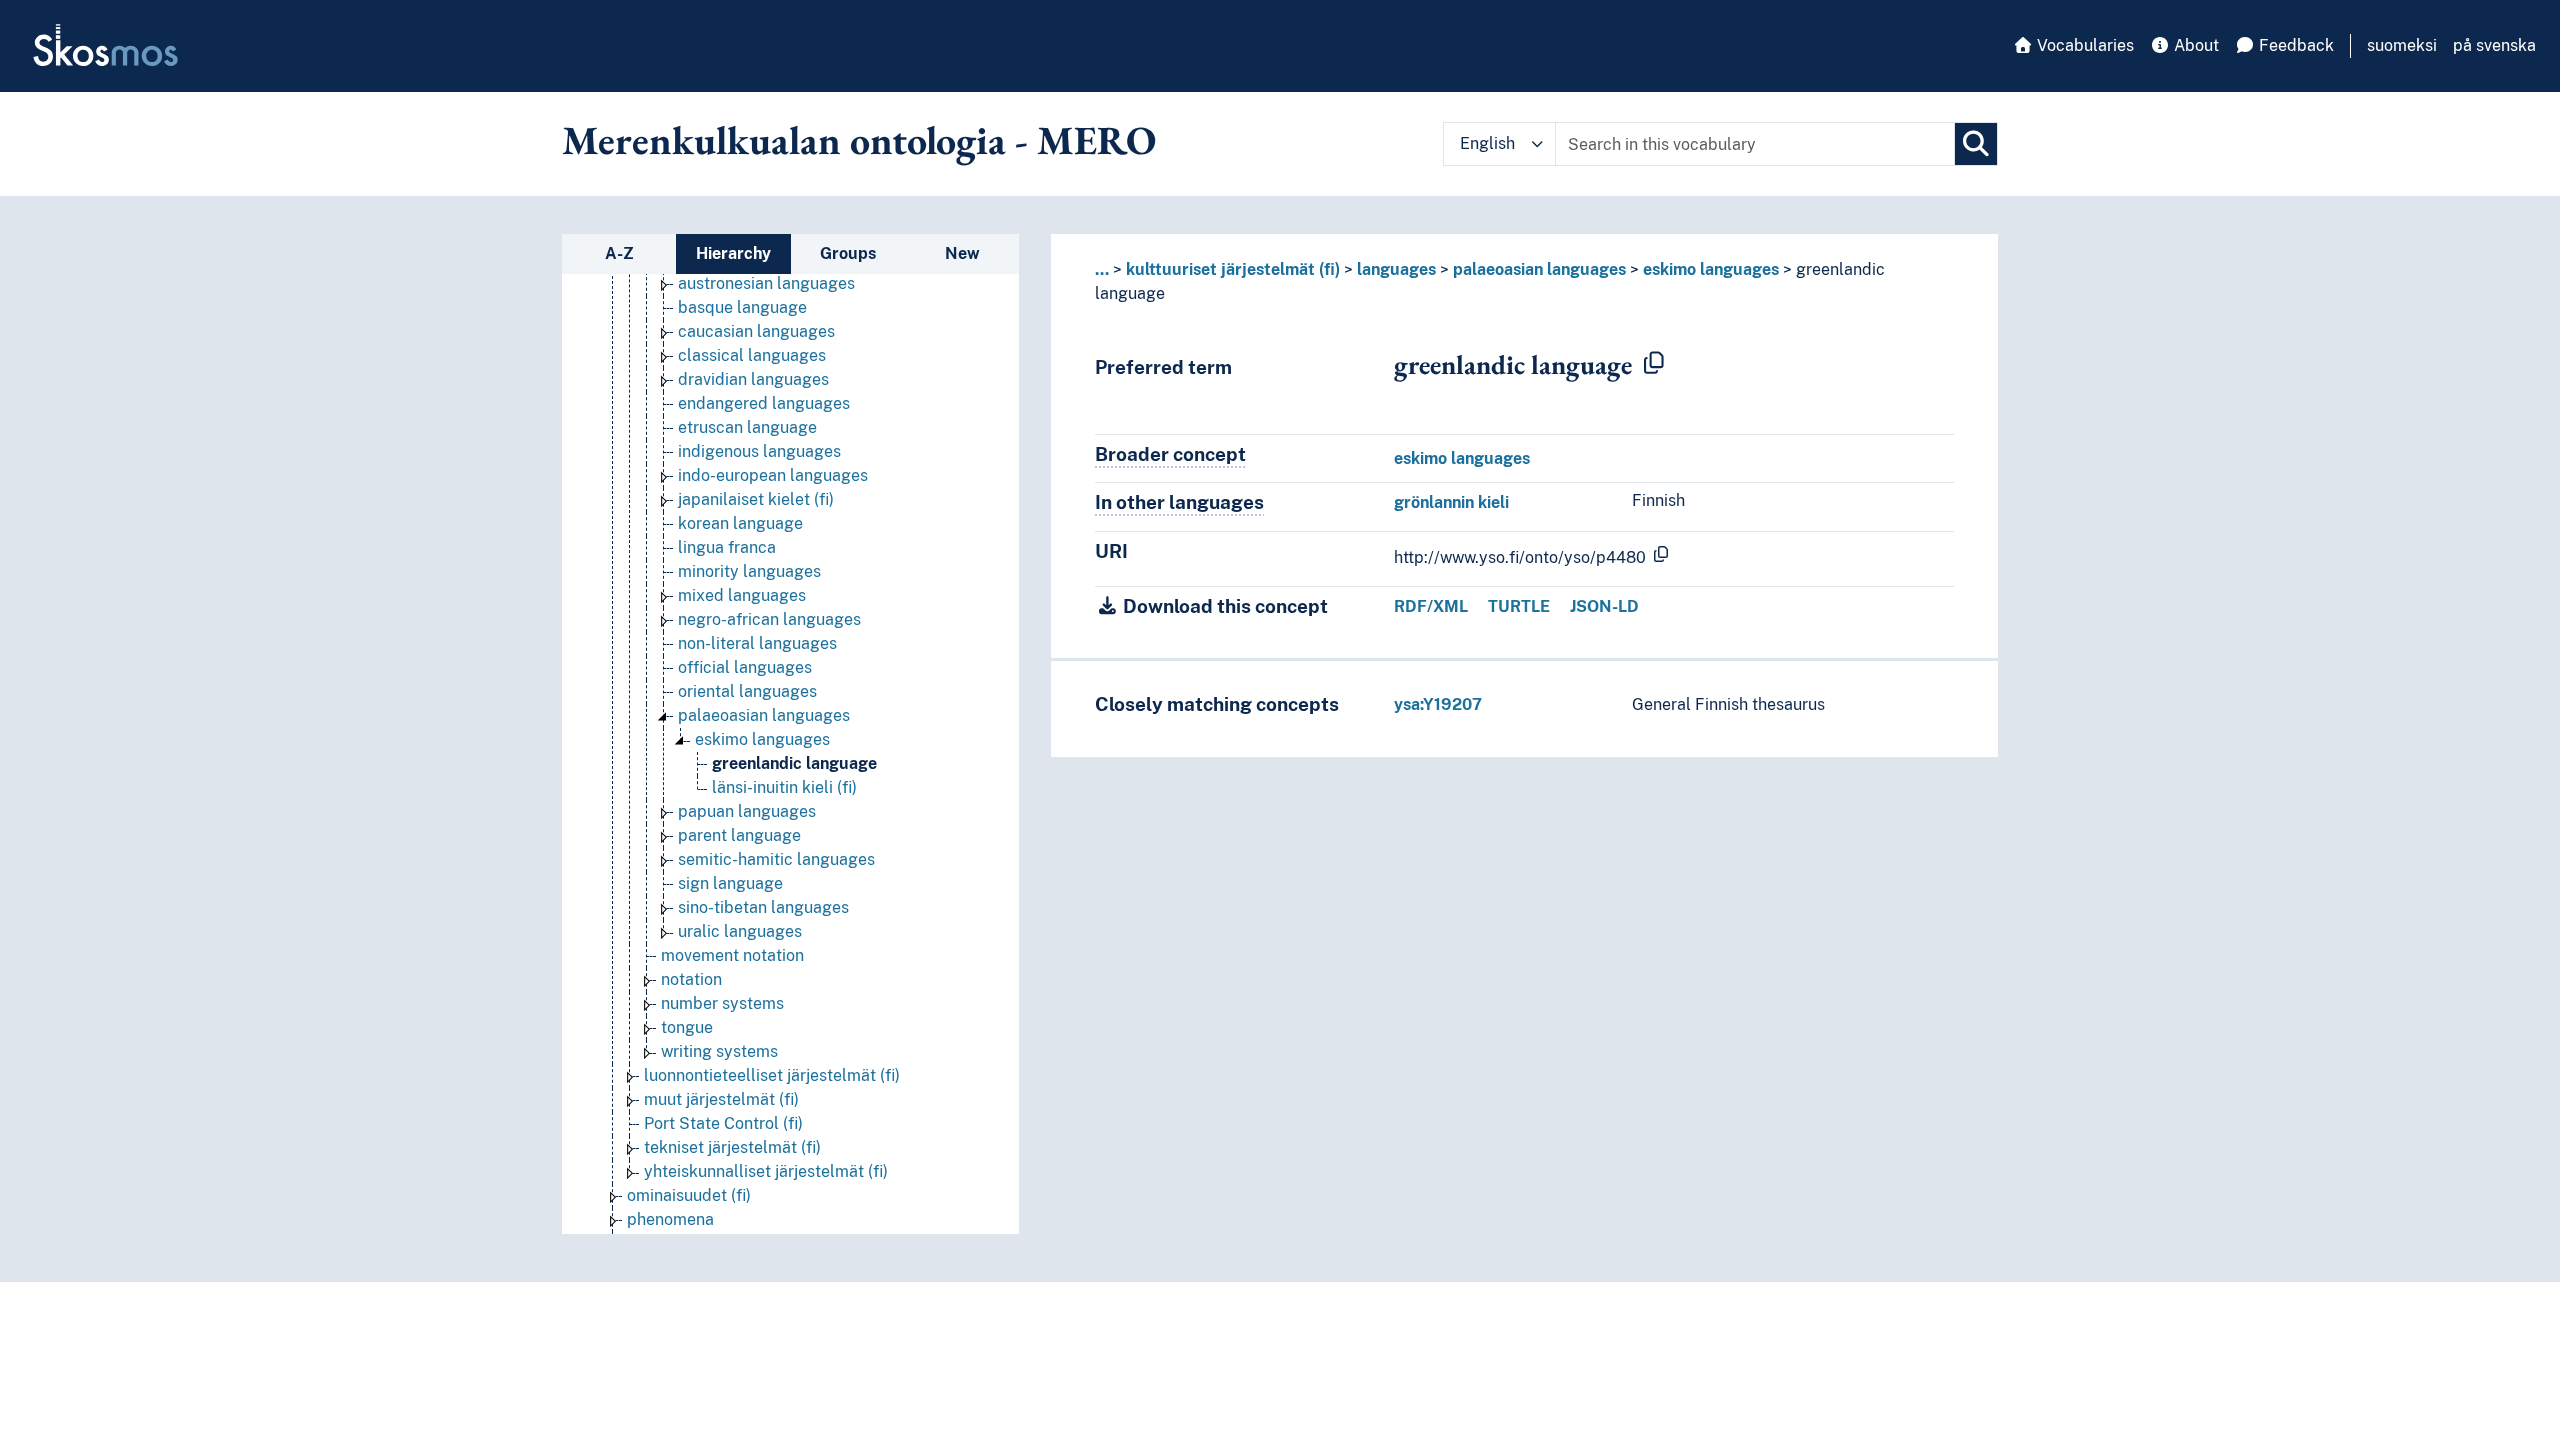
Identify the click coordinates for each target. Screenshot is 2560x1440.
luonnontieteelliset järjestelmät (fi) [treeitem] (772, 1075)
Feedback (2294, 45)
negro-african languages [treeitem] (769, 619)
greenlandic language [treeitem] (794, 763)
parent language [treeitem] (739, 835)
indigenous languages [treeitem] (759, 451)
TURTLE (1519, 606)
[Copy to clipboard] (1654, 364)
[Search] (1976, 144)
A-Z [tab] (619, 253)
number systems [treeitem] (722, 1003)
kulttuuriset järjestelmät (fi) (1233, 269)
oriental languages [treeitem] (747, 691)
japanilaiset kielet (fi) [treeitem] (756, 499)
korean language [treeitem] (740, 523)
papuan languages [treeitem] (747, 811)
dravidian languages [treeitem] (753, 379)
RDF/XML (1431, 606)
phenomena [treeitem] (670, 1219)
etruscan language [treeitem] (747, 427)
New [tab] (962, 253)
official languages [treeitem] (745, 667)
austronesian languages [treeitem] (766, 283)
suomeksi (2402, 45)
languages (1396, 269)
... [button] (1102, 269)
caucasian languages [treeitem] (756, 331)
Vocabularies (2083, 45)
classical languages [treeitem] (752, 355)
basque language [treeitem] (742, 307)
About (2194, 45)
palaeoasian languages (1539, 269)
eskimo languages (1711, 269)
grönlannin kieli (1451, 502)
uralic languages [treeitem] (740, 931)
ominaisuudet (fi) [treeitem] (689, 1195)
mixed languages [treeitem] (742, 595)
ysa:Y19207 (1438, 704)
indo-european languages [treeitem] (773, 475)
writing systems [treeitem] (719, 1051)
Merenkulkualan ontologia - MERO (859, 140)
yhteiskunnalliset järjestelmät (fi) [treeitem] (766, 1171)
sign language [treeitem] (730, 883)
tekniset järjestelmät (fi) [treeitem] (732, 1147)
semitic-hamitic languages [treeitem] (776, 859)
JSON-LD (1604, 606)
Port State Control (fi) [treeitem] (723, 1123)
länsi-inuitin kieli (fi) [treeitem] (784, 787)
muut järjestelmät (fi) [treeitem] (721, 1099)
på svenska (2494, 45)
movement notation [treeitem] (732, 955)
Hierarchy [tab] (733, 253)
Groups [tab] (848, 253)
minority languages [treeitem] (749, 571)
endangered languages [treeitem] (764, 403)
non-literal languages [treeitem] (757, 643)
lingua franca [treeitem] (727, 547)
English (1487, 143)
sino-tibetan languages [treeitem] (763, 907)
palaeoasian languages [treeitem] (764, 715)
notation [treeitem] (691, 979)
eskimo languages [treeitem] (762, 739)
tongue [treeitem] (687, 1027)
